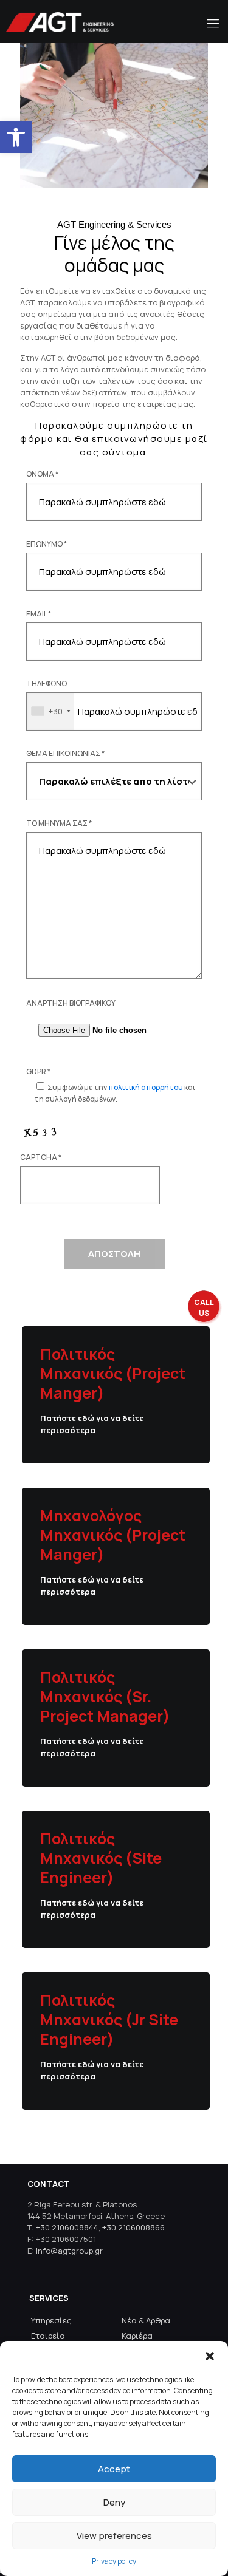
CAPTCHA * (41, 1157)
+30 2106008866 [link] (133, 2227)
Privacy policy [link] (114, 2561)
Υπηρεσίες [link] (51, 2320)
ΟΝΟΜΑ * (42, 474)
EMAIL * (39, 614)
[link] (16, 137)
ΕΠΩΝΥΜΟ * (47, 544)
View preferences (114, 2536)
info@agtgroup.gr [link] (69, 2251)
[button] (210, 2356)
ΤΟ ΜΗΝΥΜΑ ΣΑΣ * (59, 823)
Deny (114, 2502)
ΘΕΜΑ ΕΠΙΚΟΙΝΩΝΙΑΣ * (65, 753)
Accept (114, 2469)
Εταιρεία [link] (48, 2336)
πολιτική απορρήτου (146, 1087)
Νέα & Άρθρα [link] (146, 2320)
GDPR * (38, 1072)
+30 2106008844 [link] (67, 2227)
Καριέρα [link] (137, 2336)
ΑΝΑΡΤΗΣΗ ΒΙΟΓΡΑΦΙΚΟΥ (71, 1003)
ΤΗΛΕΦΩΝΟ (47, 683)
